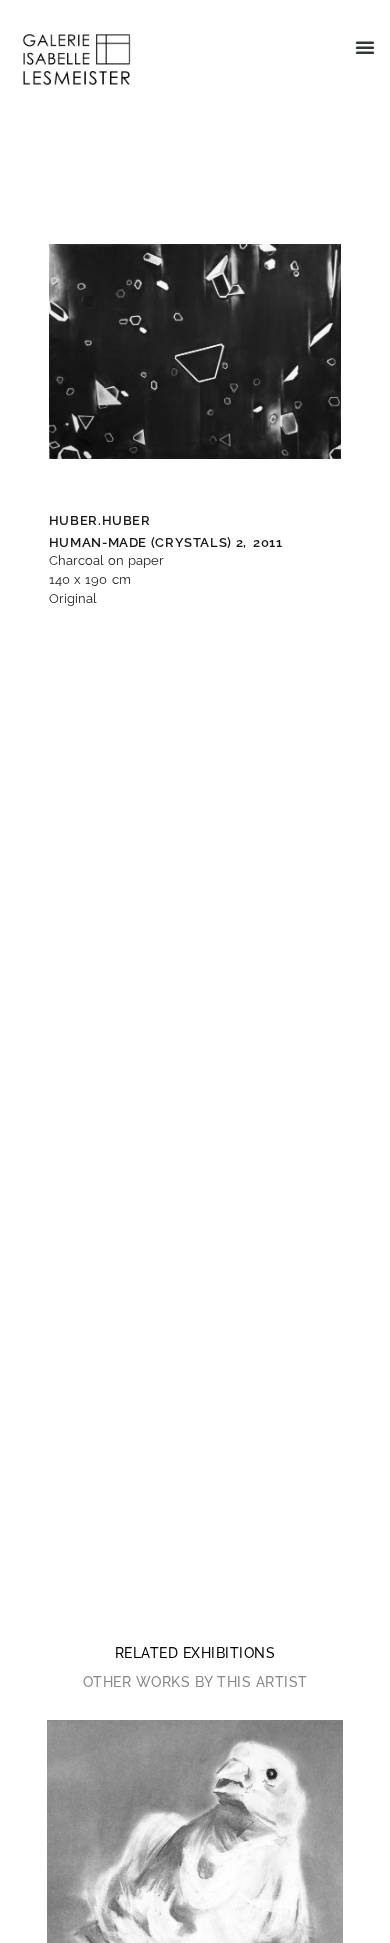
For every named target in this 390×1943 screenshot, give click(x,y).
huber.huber (100, 520)
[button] (365, 47)
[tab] (195, 1653)
